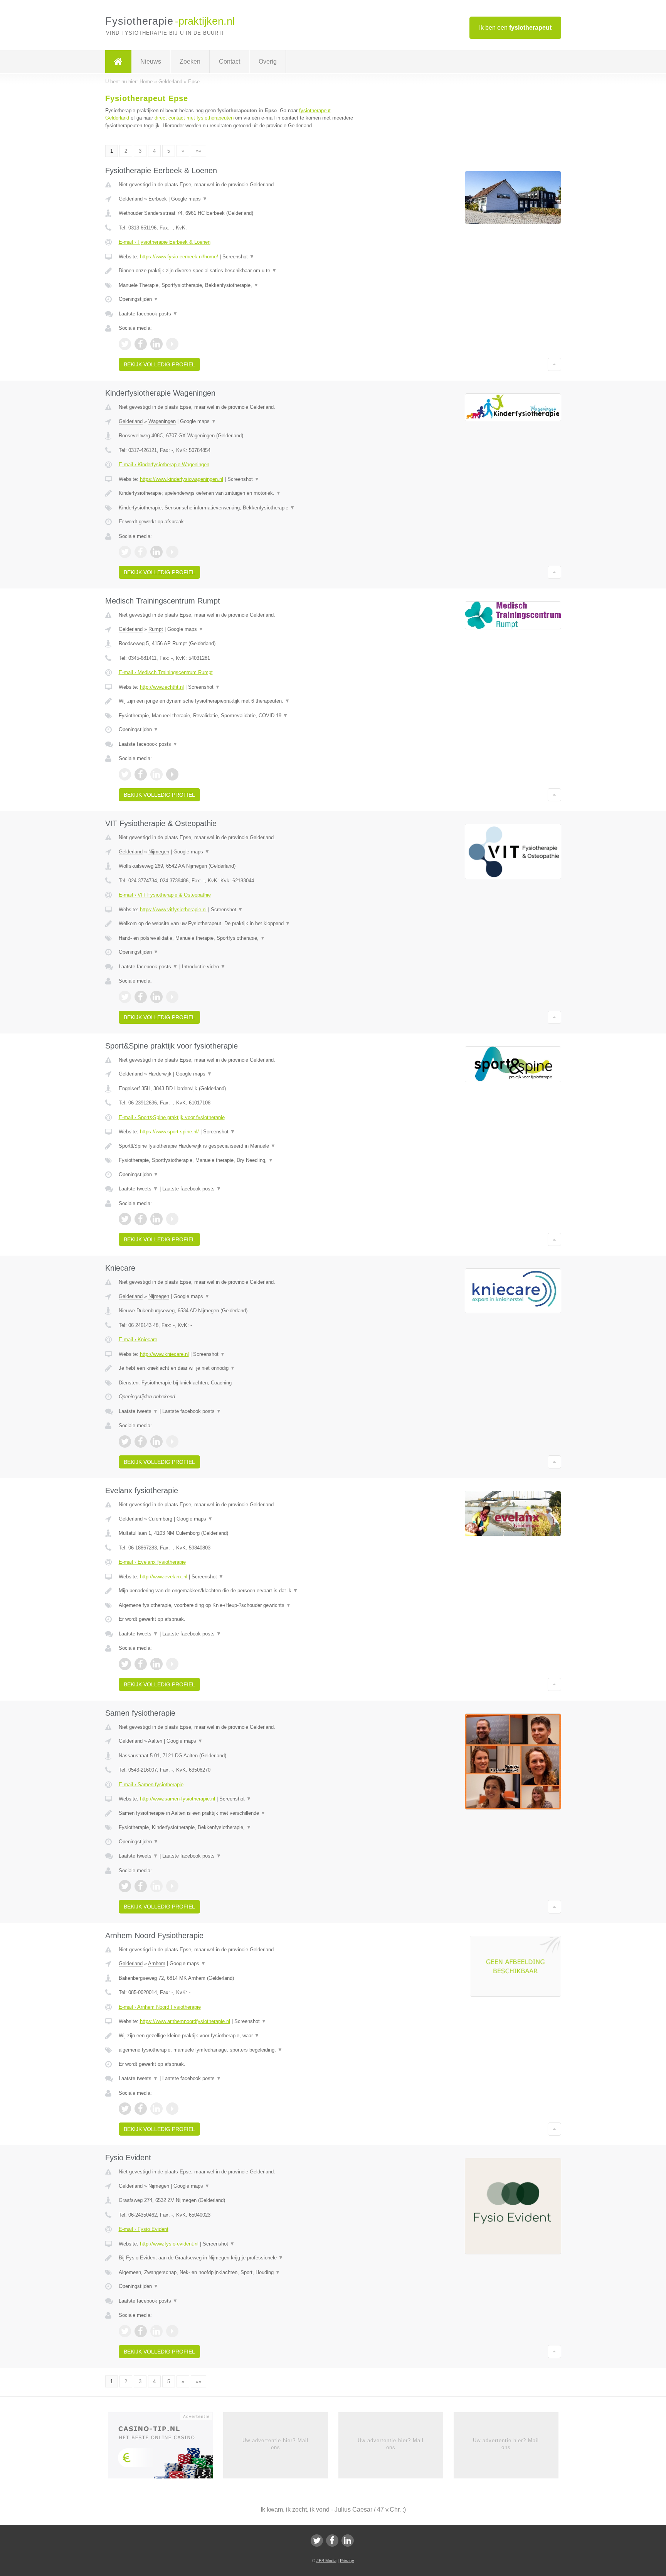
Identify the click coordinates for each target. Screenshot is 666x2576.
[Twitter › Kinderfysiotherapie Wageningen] (125, 552)
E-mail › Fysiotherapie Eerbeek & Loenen (165, 242)
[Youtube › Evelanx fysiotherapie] (172, 1664)
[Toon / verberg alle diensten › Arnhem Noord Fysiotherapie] (237, 2050)
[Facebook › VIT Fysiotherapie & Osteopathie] (141, 997)
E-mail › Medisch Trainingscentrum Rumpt (166, 672)
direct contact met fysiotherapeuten (194, 118)
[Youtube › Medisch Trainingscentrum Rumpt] (172, 774)
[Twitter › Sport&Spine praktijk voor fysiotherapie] (125, 1219)
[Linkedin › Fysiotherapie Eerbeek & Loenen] (156, 344)
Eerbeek (158, 199)
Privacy (347, 2561)
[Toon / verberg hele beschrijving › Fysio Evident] (237, 2258)
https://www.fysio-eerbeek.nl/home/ (179, 257)
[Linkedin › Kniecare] (156, 1441)
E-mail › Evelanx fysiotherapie (152, 1562)
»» (198, 151)
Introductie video (204, 967)
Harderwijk (160, 1074)
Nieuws (151, 62)
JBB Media (326, 2561)
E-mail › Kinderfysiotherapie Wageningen (164, 464)
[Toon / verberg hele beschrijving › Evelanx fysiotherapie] (237, 1591)
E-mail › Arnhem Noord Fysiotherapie (160, 2007)
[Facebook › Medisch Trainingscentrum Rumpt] (141, 774)
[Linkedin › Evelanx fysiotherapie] (156, 1664)
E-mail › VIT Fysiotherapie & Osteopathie (165, 895)
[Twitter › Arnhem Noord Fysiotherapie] (125, 2109)
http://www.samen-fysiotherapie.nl (177, 1799)
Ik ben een (515, 28)
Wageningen (162, 421)
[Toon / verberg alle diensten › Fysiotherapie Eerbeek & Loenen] (237, 285)
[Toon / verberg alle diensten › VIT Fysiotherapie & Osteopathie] (237, 938)
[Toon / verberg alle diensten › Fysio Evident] (237, 2273)
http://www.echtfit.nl (162, 687)
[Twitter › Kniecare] (125, 1441)
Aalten (155, 1741)
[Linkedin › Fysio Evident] (156, 2331)
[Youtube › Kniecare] (172, 1441)
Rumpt (156, 629)
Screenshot (238, 257)
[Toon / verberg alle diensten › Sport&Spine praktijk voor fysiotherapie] (237, 1160)
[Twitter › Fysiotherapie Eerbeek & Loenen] (125, 344)
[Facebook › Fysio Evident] (141, 2331)
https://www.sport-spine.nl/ (169, 1132)
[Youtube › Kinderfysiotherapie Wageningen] (172, 552)
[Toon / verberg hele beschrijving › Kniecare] (237, 1368)
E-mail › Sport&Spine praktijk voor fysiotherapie (172, 1117)
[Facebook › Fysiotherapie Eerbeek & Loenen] (141, 344)
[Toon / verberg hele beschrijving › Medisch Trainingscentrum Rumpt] (237, 701)
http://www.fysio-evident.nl (169, 2244)
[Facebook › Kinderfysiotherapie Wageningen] (141, 552)
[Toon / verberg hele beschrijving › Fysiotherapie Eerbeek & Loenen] (237, 271)
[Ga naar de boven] (554, 364)
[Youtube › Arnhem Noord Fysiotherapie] (172, 2109)
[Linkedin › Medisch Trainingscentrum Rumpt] (156, 774)
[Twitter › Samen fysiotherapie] (125, 1886)
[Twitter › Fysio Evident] (125, 2331)
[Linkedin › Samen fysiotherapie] (156, 1886)
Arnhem (157, 1963)
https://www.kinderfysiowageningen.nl (182, 479)
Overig (268, 62)
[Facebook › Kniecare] (141, 1441)
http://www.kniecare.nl (164, 1354)
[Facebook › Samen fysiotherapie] (141, 1886)
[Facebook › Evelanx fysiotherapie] (141, 1664)
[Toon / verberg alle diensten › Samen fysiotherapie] (237, 1827)
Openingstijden (139, 299)
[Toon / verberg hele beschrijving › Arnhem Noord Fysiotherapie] (237, 2036)
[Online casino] (166, 2448)
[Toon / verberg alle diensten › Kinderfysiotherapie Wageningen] (237, 508)
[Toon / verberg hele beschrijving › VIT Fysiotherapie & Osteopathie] (237, 924)
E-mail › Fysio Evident (144, 2229)
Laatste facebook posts (148, 314)
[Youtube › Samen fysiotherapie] (172, 1886)
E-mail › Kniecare (138, 1339)
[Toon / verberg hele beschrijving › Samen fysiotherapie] (237, 1813)
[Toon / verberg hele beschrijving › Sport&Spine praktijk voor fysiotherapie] (237, 1146)
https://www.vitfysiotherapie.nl (173, 910)
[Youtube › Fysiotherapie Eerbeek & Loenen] (172, 344)
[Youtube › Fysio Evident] (172, 2331)
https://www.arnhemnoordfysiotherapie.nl (185, 2021)
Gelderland (131, 199)
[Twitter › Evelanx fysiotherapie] (125, 1664)
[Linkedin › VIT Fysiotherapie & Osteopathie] (156, 997)
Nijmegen (159, 852)
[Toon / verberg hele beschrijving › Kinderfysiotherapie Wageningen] (237, 493)
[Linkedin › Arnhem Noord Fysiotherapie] (156, 2109)
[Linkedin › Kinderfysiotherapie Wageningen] (156, 552)
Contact (230, 62)
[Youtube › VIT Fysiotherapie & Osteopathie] (172, 997)
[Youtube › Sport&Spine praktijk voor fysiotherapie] (172, 1219)
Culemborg (160, 1519)
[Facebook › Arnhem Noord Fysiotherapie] (141, 2109)
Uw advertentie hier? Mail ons (275, 2444)
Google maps (189, 199)
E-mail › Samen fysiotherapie (151, 1784)
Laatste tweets (138, 1189)
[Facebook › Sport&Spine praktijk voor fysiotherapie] (141, 1219)
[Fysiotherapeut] (118, 62)
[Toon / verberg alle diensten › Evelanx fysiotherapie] (237, 1605)
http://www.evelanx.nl (164, 1577)
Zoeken (190, 62)
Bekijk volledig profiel (159, 364)
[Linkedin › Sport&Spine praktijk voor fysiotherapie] (156, 1219)
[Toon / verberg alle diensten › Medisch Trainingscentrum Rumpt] (237, 716)
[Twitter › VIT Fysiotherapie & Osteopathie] (125, 997)
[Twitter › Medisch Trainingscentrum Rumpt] (125, 774)
